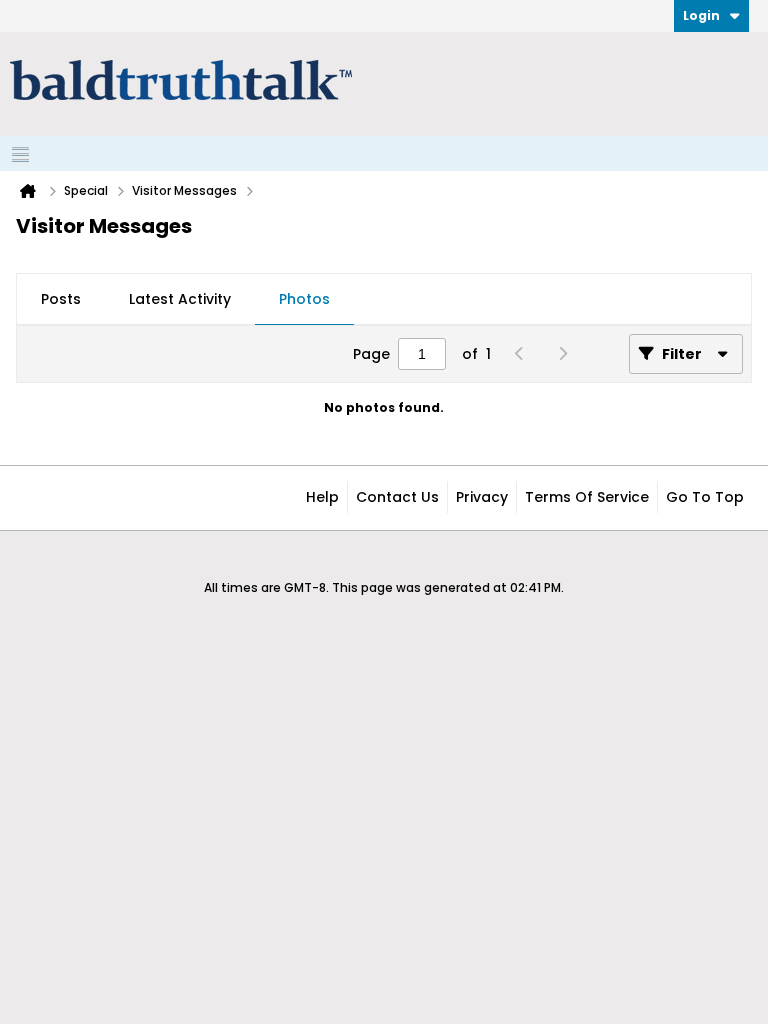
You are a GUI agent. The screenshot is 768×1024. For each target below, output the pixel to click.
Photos (304, 299)
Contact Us (397, 497)
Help (322, 497)
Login (701, 15)
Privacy (482, 497)
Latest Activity (180, 299)
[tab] (61, 300)
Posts (61, 299)
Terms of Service (587, 497)
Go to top (705, 497)
